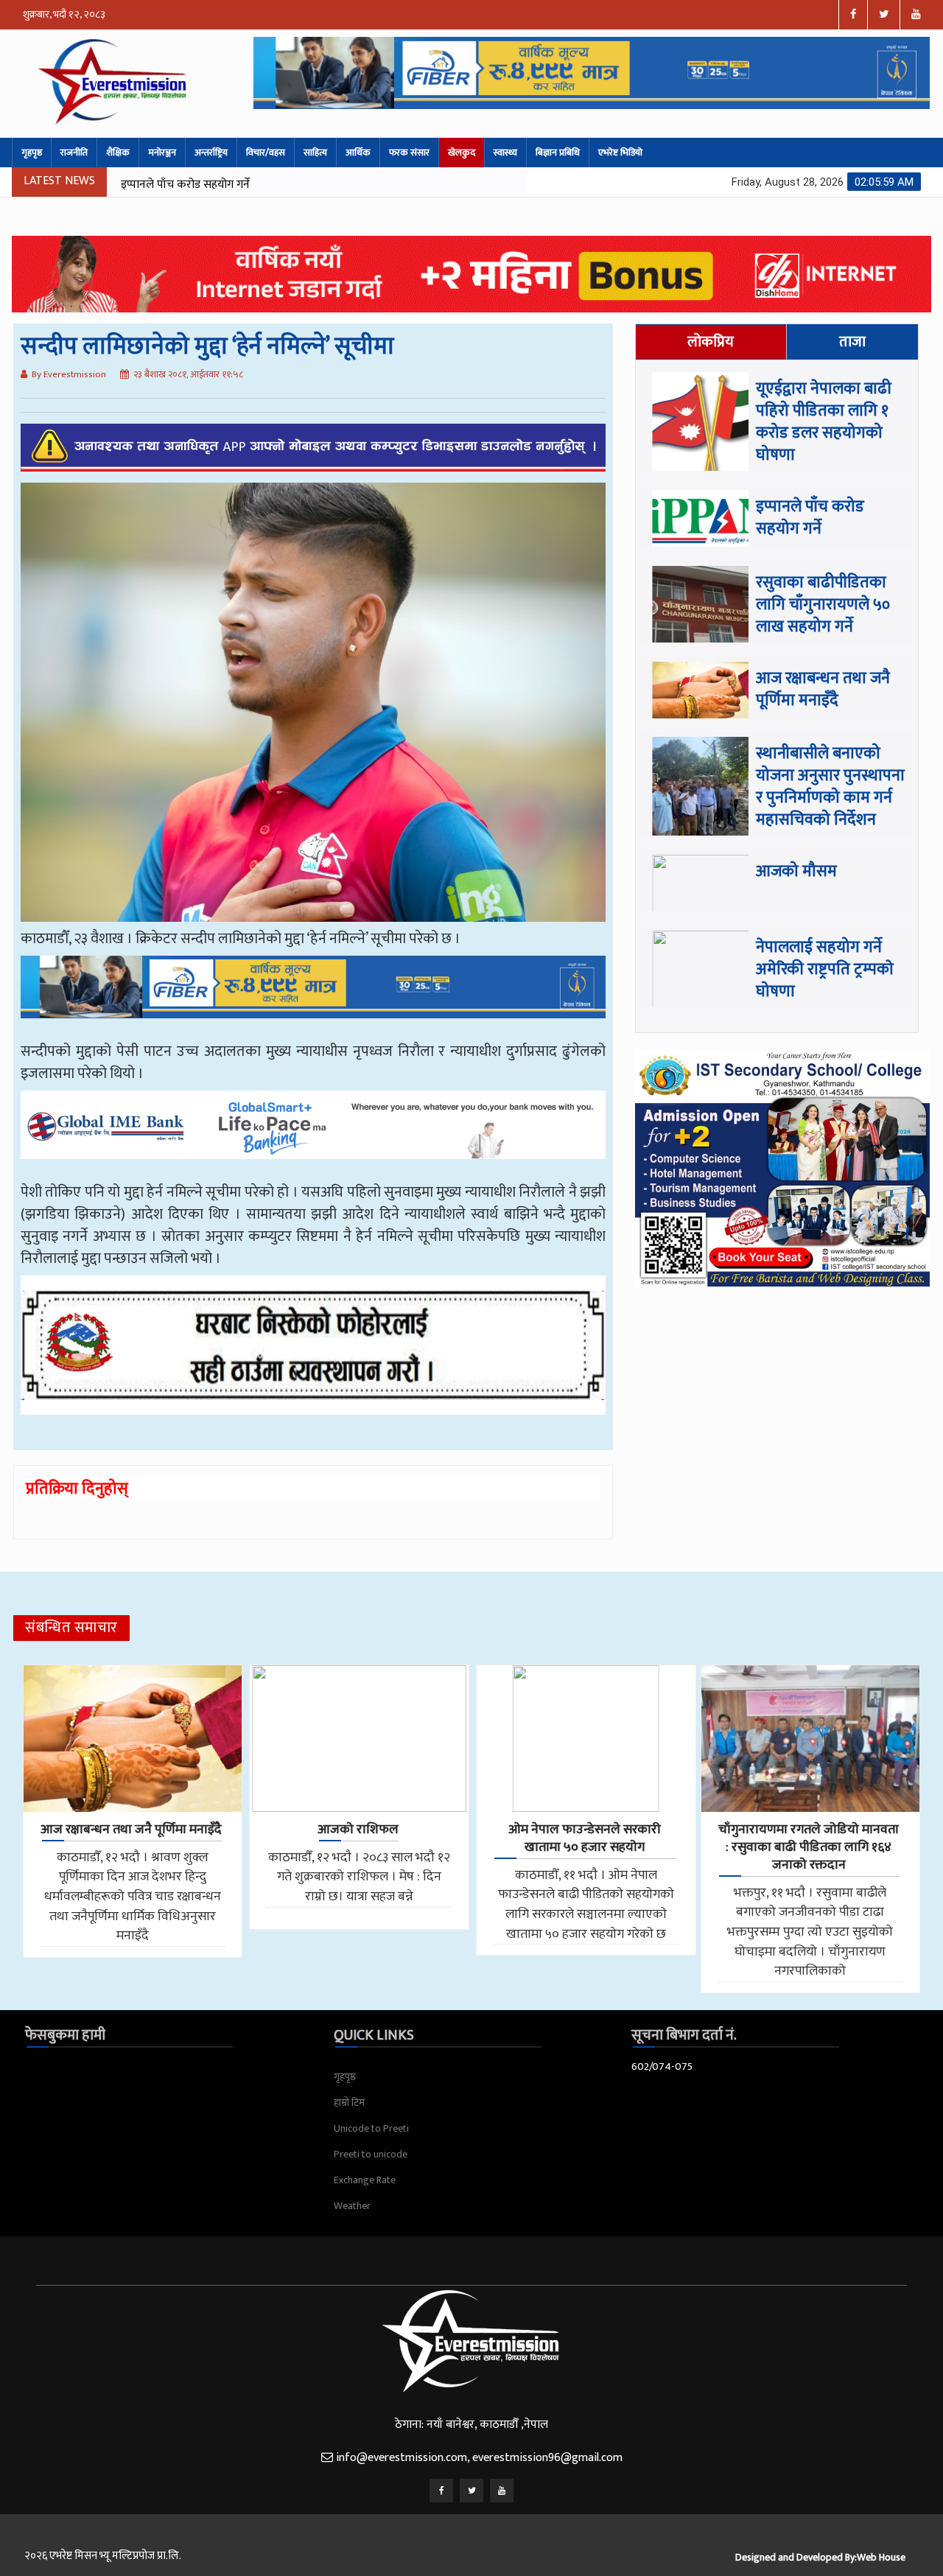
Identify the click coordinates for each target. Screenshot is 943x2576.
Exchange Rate (365, 2180)
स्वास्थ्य (505, 153)
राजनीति (74, 153)
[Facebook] (441, 2491)
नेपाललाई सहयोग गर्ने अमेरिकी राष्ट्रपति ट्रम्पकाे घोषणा (825, 969)
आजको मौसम (796, 871)
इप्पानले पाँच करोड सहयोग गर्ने (810, 518)
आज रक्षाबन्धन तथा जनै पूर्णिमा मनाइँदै (823, 689)
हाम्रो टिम (349, 2103)
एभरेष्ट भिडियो (620, 153)
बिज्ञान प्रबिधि (558, 153)
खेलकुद (462, 153)
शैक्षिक (118, 153)
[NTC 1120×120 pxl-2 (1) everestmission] (313, 998)
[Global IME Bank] (313, 1135)
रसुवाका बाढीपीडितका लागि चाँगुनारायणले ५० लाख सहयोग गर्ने (255, 185)
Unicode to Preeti (371, 2128)
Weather (352, 2206)
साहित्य (315, 153)
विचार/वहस (266, 153)
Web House (881, 2557)
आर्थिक (358, 153)
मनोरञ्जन (162, 153)
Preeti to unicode (371, 2154)
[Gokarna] (313, 1356)
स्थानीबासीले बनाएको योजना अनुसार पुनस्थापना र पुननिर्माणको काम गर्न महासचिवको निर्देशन (830, 787)
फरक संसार (409, 153)
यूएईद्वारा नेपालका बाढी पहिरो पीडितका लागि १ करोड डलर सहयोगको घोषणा (824, 422)
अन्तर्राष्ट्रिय (211, 153)
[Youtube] (502, 2491)
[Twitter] (471, 2491)
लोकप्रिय (711, 342)
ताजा (852, 342)
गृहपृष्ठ (32, 153)
